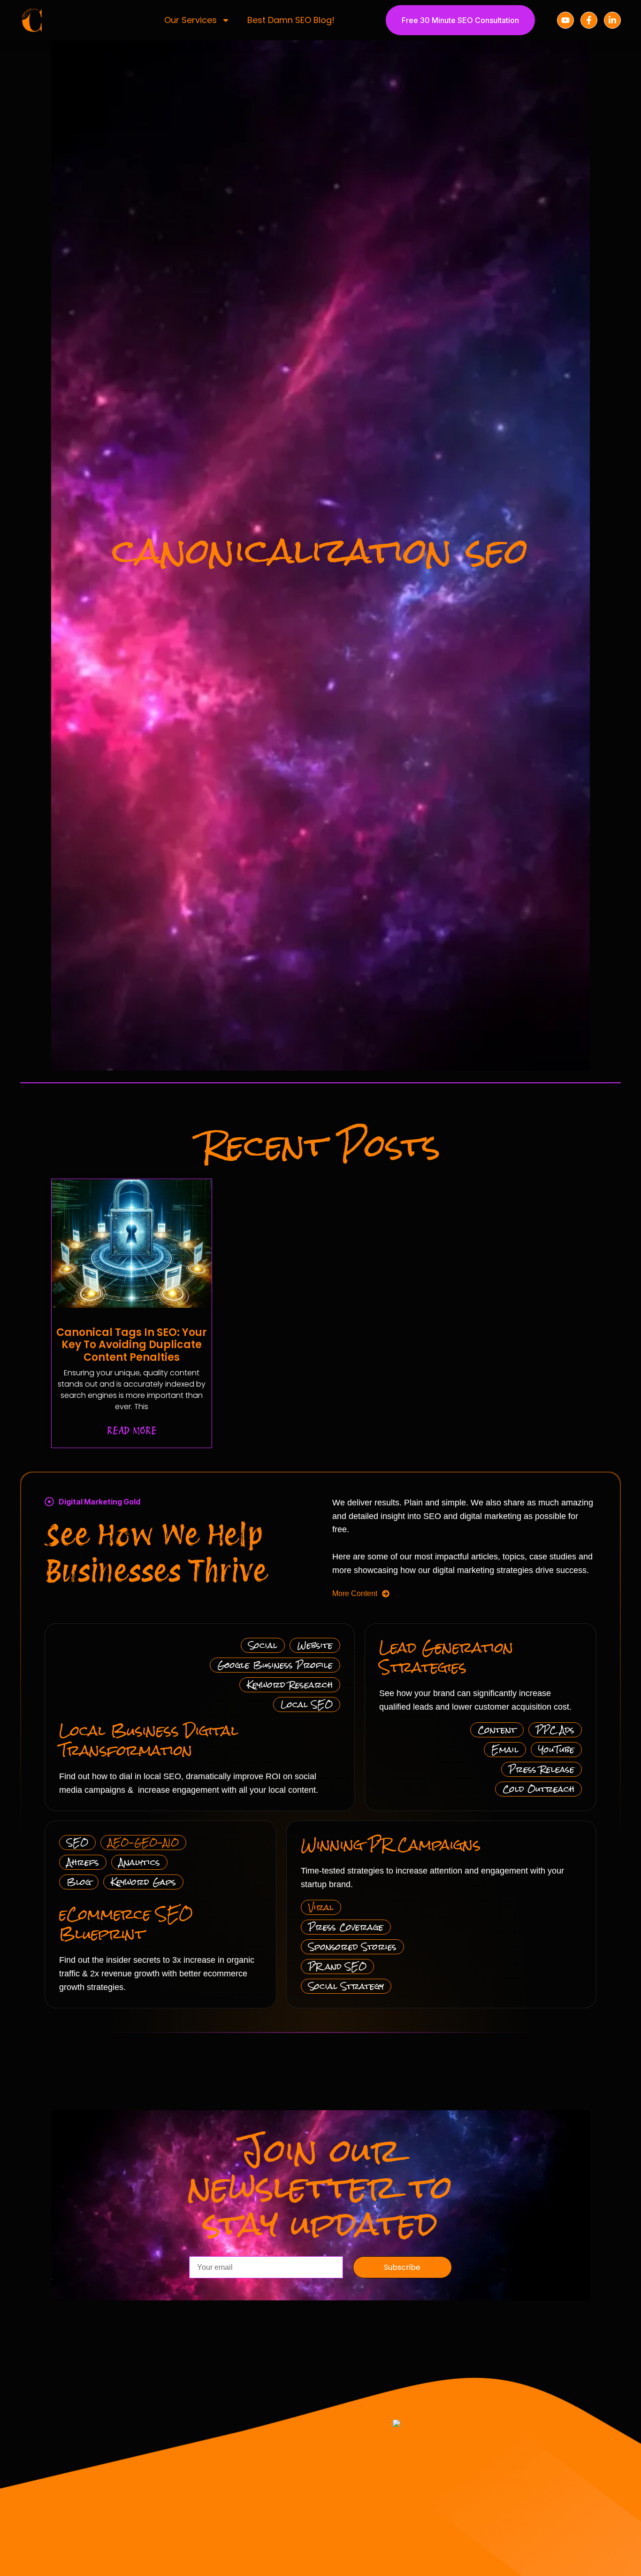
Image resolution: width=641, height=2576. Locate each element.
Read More (132, 1431)
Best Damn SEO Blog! (291, 20)
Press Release (542, 1769)
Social (263, 1645)
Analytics (139, 1862)
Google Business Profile (275, 1665)
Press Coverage (346, 1927)
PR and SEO (337, 1966)
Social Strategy (346, 1986)
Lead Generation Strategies (446, 1658)
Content (497, 1730)
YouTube (556, 1749)
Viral (321, 1907)
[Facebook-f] (589, 20)
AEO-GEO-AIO (143, 1842)
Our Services (191, 20)
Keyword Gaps (143, 1882)
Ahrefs (83, 1862)
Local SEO (307, 1704)
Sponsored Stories (352, 1947)
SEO (77, 1842)
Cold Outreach (538, 1789)
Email (505, 1749)
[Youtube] (565, 20)
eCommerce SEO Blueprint (126, 1924)
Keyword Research (290, 1685)
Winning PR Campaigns (391, 1845)
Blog (79, 1882)
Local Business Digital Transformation (149, 1741)
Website (315, 1645)
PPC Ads (555, 1730)
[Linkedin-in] (612, 20)
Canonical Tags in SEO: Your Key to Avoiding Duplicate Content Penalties (132, 1345)
